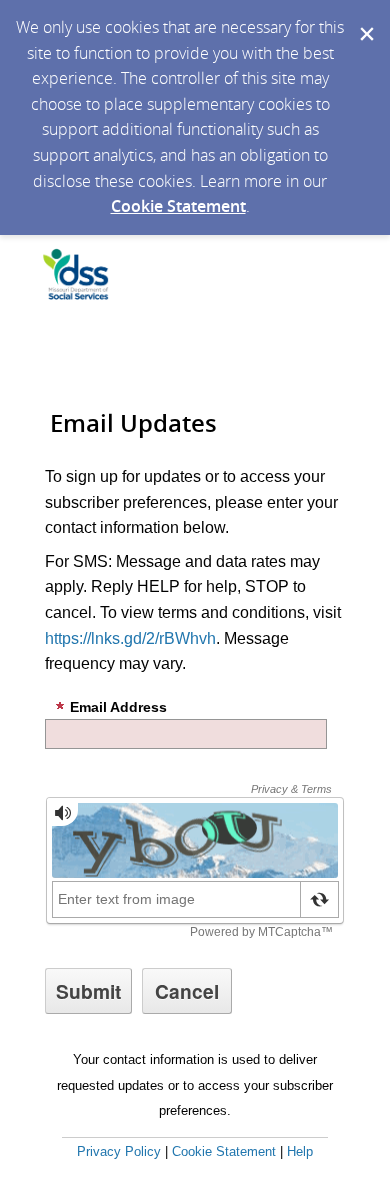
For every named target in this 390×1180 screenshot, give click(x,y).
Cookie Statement (178, 206)
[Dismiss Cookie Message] (365, 19)
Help (300, 1151)
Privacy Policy (119, 1151)
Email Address (118, 707)
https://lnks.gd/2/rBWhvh (130, 638)
